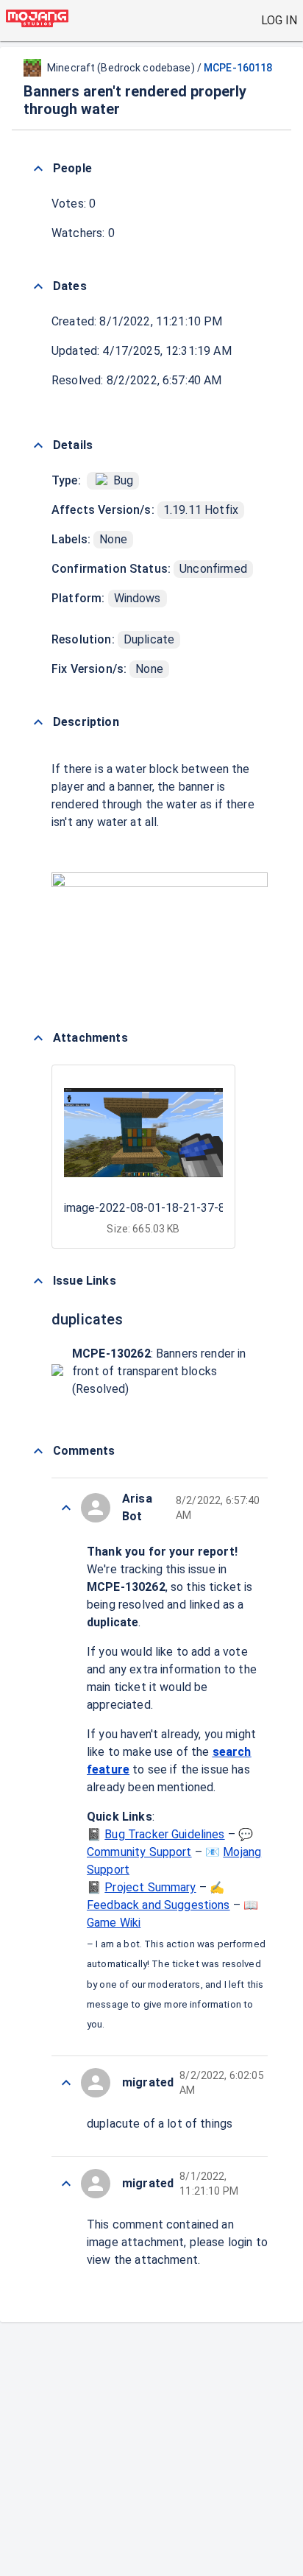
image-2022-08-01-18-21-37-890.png (162, 1208)
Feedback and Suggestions (158, 1905)
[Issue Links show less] (38, 1281)
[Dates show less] (38, 286)
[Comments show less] (38, 1451)
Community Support (139, 1852)
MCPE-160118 (238, 68)
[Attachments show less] (38, 1038)
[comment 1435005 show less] (66, 2184)
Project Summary (150, 1887)
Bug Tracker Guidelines (164, 1834)
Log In (279, 20)
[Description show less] (38, 722)
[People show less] (38, 169)
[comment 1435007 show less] (66, 2083)
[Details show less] (38, 445)
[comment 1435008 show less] (66, 1508)
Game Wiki (114, 1923)
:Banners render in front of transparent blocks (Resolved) (159, 1371)
